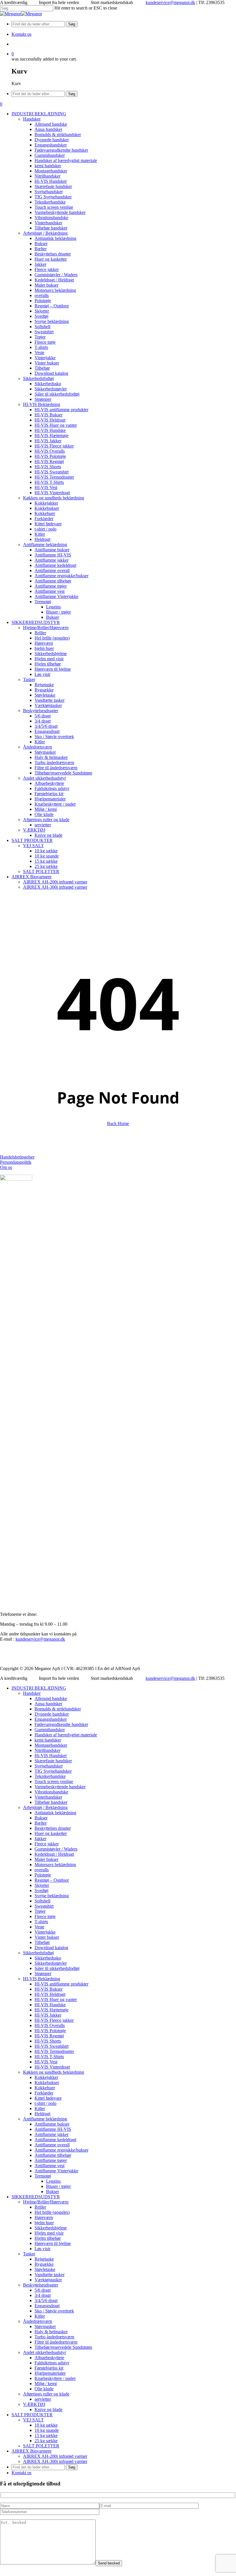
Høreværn (44, 2217)
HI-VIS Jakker (48, 2015)
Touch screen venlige (54, 1781)
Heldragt (42, 2114)
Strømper (43, 1974)
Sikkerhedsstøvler (51, 1963)
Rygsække (44, 2264)
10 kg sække (46, 2425)
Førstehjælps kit (49, 2368)
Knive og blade (48, 2409)
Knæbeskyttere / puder (55, 2378)
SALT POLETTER (41, 2446)
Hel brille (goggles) (52, 2212)
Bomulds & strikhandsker (58, 1709)
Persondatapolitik (16, 1162)
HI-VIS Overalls (50, 2025)
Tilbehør (42, 1942)
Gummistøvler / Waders (56, 1849)
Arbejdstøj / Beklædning (45, 1807)
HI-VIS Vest (46, 2062)
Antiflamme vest (50, 2166)
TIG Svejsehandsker (53, 1771)
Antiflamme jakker (52, 2134)
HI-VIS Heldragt (50, 1994)
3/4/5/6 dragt (46, 2300)
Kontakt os (21, 2473)
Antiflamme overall (52, 2145)
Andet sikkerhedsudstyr (44, 2352)
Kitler (40, 2108)
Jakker (40, 1839)
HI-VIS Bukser (48, 1989)
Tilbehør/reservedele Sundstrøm (63, 2347)
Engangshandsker (51, 1719)
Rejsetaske (44, 2259)
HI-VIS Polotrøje (50, 2031)
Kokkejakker (46, 2077)
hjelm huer (44, 2223)
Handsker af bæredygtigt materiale (66, 1735)
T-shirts (41, 1922)
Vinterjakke (45, 1932)
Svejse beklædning (52, 1896)
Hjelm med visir (49, 2233)
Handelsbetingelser (17, 1157)
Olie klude (44, 2389)
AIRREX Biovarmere (32, 2451)
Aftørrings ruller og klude (46, 2394)
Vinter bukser (47, 1937)
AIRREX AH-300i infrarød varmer (55, 2461)
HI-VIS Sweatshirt (52, 2046)
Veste (39, 1927)
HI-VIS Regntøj (49, 2036)
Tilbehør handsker (51, 1802)
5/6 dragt (43, 2290)
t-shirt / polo (45, 2103)
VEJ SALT (33, 2420)
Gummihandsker (50, 1730)
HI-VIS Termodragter (54, 2051)
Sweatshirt (44, 1906)
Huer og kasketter (51, 1833)
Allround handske (51, 1698)
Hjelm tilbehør (48, 2238)
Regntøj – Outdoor (52, 1880)
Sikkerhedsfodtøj (38, 1953)
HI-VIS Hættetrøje (52, 2010)
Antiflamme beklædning (45, 2119)
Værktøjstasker (48, 2280)
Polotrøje (43, 1875)
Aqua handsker (48, 1704)
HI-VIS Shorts (48, 2041)
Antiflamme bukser (52, 2124)
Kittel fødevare (48, 2098)
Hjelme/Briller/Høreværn (46, 2202)
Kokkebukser (47, 2083)
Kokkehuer (45, 2088)
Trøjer (40, 1911)
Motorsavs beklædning (55, 1865)
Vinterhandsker (48, 1797)
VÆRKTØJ (34, 2404)
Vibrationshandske (51, 1792)
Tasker (29, 2254)
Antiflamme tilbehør (53, 2155)
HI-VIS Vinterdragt (52, 2067)
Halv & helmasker (51, 2332)
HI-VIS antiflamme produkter (61, 1984)
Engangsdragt (47, 2306)
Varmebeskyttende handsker (60, 1787)
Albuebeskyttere (49, 2358)
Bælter (41, 1823)
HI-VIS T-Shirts (49, 2057)
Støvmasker (45, 2326)
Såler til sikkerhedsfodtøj (57, 1968)
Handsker (32, 1693)
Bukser (41, 1818)
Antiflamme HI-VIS (53, 2129)
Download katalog (51, 1948)
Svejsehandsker (49, 1766)
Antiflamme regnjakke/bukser (61, 2150)
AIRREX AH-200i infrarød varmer (55, 2456)
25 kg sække (46, 2441)
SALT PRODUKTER (32, 2415)
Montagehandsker (51, 1745)
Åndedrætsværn (38, 2321)
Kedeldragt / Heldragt (54, 1854)
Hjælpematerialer (50, 2373)
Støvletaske (45, 2269)
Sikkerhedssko (48, 1958)
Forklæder (44, 2093)
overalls (42, 1870)
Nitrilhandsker (47, 1750)
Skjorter (42, 1885)
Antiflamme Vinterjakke (56, 2171)
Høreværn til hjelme (53, 2243)
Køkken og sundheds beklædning (54, 2072)
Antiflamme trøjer (51, 2160)
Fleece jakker (47, 1844)
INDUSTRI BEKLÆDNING (39, 1688)
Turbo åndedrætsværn (54, 2337)
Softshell (42, 1901)
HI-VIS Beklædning (42, 1979)
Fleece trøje (45, 1916)
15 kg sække (46, 2435)
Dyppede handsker (52, 1714)
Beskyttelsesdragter (41, 2285)
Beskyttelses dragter (53, 1828)
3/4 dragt (43, 2295)
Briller (40, 2207)
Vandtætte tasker (50, 2275)
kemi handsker (48, 1740)
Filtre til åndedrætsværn (56, 2342)
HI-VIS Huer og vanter (56, 1999)
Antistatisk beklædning (55, 1813)
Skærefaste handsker (53, 1761)
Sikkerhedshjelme (51, 2228)
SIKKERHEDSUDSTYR (36, 2197)
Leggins (53, 2181)
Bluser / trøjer (58, 2186)
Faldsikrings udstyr (52, 2363)
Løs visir (42, 2249)
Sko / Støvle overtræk (54, 2311)
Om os (6, 1167)
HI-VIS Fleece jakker (54, 2020)
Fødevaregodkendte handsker (61, 1724)
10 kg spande (47, 2430)
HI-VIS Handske (50, 2005)
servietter (43, 2399)
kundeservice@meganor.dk (170, 2)
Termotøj (43, 2176)
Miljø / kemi (46, 2384)
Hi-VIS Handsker (51, 1756)
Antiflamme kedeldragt (55, 2140)
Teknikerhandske (50, 1776)
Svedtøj (41, 1890)
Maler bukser (46, 1859)
